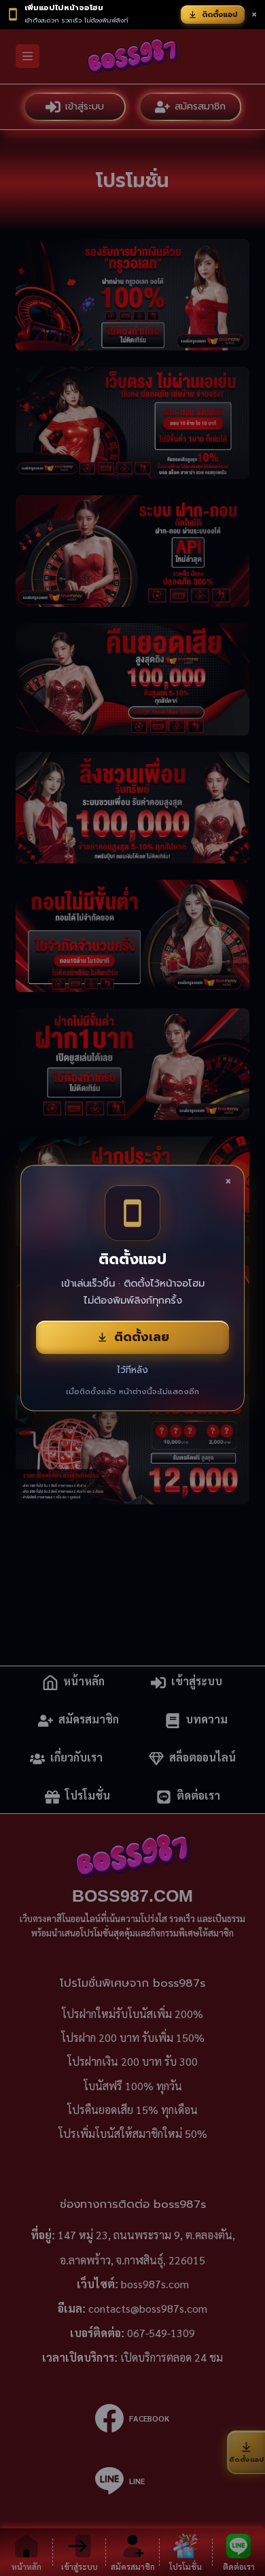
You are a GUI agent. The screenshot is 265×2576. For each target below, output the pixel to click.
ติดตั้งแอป (220, 15)
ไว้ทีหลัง (132, 1370)
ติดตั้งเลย (142, 1337)
